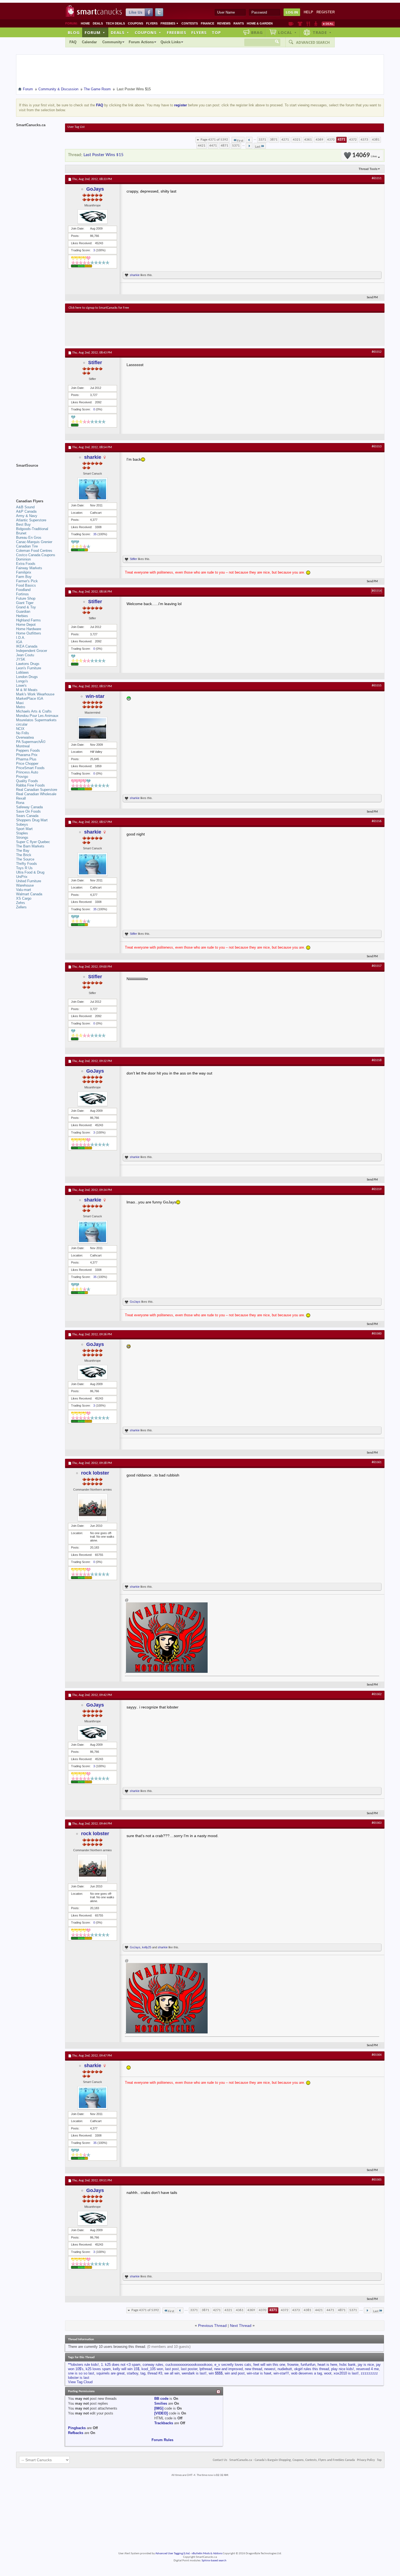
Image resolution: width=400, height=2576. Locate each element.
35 (95, 534)
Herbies (22, 616)
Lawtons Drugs (28, 664)
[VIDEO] (161, 2413)
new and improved (228, 2369)
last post (172, 2369)
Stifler (95, 363)
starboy (133, 2373)
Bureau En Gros (29, 538)
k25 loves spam (98, 2369)
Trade (322, 32)
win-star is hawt (259, 2373)
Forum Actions (141, 42)
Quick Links (171, 42)
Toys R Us (24, 868)
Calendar (89, 42)
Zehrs (21, 903)
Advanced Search (313, 42)
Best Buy (23, 524)
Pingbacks (77, 2428)
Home (85, 23)
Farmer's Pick (27, 581)
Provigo (22, 777)
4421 (202, 146)
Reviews (224, 23)
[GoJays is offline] (93, 217)
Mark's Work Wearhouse (35, 694)
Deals (98, 23)
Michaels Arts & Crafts (34, 711)
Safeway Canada (29, 807)
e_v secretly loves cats (233, 2365)
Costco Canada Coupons (36, 555)
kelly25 (147, 1947)
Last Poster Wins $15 (104, 155)
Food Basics (26, 585)
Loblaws (22, 672)
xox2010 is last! (346, 2373)
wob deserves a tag (307, 2373)
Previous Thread (212, 2326)
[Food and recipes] (308, 24)
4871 (224, 146)
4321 (297, 140)
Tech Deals (115, 23)
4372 (353, 140)
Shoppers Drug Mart (32, 820)
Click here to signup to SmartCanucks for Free (99, 308)
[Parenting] (316, 24)
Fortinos (22, 594)
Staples (22, 833)
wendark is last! (194, 2373)
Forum (95, 32)
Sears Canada (27, 816)
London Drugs (27, 677)
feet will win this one (269, 2365)
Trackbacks (164, 2423)
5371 (236, 146)
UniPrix (22, 877)
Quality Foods (27, 781)
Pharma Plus (26, 759)
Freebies (170, 23)
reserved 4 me (367, 2369)
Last (258, 147)
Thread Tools (368, 169)
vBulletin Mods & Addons (207, 2554)
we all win (172, 2373)
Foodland (23, 590)
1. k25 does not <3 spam (121, 2365)
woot (328, 2373)
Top (216, 32)
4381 (376, 140)
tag (143, 2373)
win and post (235, 2373)
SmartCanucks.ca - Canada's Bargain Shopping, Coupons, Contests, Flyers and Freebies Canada (292, 2460)
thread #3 (155, 2373)
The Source (25, 859)
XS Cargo (24, 898)
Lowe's (21, 685)
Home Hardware (29, 629)
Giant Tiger (25, 603)
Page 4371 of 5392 (214, 140)
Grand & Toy (26, 607)
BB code (161, 2399)
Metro (21, 707)
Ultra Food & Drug (30, 872)
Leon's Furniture (29, 668)
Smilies (161, 2403)
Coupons (136, 23)
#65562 (377, 1694)
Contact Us (220, 2460)
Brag (257, 32)
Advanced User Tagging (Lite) (173, 2554)
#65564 (377, 2055)
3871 (274, 140)
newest (270, 2369)
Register (326, 12)
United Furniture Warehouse (29, 883)
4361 (308, 140)
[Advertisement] (168, 329)
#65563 (377, 1823)
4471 (213, 146)
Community (112, 42)
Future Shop (26, 598)
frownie (293, 2365)
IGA (19, 642)
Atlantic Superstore (31, 520)
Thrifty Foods (27, 864)
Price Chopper (27, 764)
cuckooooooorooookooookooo (189, 2365)
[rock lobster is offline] (93, 1507)
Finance (207, 23)
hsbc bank (347, 2365)
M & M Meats (27, 690)
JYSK (21, 659)
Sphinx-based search (214, 2561)
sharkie (135, 275)
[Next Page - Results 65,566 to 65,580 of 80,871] (249, 146)
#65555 (377, 686)
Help (308, 12)
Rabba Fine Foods (30, 785)
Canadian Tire (27, 546)
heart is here (327, 2365)
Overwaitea (25, 737)
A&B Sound (25, 507)
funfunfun (308, 2365)
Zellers (21, 907)
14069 (364, 155)
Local (287, 32)
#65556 (377, 821)
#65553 (377, 447)
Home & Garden (260, 23)
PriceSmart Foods (30, 768)
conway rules (153, 2365)
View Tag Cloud (80, 2382)
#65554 (377, 591)
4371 (341, 140)
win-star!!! (281, 2373)
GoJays (95, 189)
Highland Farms (28, 620)
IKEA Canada (27, 646)
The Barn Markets (30, 846)
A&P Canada (26, 511)
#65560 (377, 1334)
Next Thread (241, 2326)
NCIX (20, 729)
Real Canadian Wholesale (36, 794)
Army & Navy (27, 516)
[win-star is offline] (93, 728)
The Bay (23, 851)
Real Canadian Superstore (37, 790)
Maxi (20, 703)
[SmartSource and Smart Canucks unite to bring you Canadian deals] (38, 478)
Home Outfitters (29, 633)
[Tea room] (291, 24)
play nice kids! (343, 2369)
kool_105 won (152, 2369)
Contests (190, 23)
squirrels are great (110, 2373)
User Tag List (76, 127)
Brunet (21, 533)
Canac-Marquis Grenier (34, 542)
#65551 (377, 178)
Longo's (22, 681)
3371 (262, 140)
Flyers (152, 23)
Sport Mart (24, 829)
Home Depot (26, 625)
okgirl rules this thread (312, 2369)
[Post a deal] (328, 24)
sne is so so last (81, 2373)
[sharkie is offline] (93, 489)
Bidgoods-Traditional (32, 529)
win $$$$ (216, 2373)
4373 (364, 140)
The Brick (24, 855)
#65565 (377, 2180)
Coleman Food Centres (34, 551)
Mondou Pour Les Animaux (37, 716)
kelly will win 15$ (126, 2369)
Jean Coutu (25, 655)
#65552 (377, 352)
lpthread (206, 2369)
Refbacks (76, 2433)
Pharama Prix (27, 755)
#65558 (377, 1060)
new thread (253, 2369)
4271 (285, 140)
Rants (239, 23)
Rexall (21, 798)
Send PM (372, 298)
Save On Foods (28, 811)
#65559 (377, 1189)
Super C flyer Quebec (33, 842)
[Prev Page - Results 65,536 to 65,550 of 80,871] (249, 140)
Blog (74, 32)
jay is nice (366, 2365)
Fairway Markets (29, 568)
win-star (95, 696)
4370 (331, 140)
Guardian (23, 612)
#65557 (377, 966)
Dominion (23, 559)
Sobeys (22, 824)
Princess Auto (27, 772)
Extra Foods (26, 564)
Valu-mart (24, 890)
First (240, 141)
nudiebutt (285, 2369)
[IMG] (159, 2408)
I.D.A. (21, 638)
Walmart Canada (29, 894)
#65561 (377, 1462)
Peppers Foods (28, 750)
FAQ (73, 42)
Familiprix (24, 572)
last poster (189, 2369)
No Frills (23, 733)
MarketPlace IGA (30, 699)
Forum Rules (162, 2440)
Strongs (22, 837)
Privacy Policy (366, 2460)
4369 (319, 140)
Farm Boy (24, 577)
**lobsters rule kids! (83, 2365)
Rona (20, 803)
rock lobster (95, 1473)
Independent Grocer (32, 651)
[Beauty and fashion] (300, 24)
